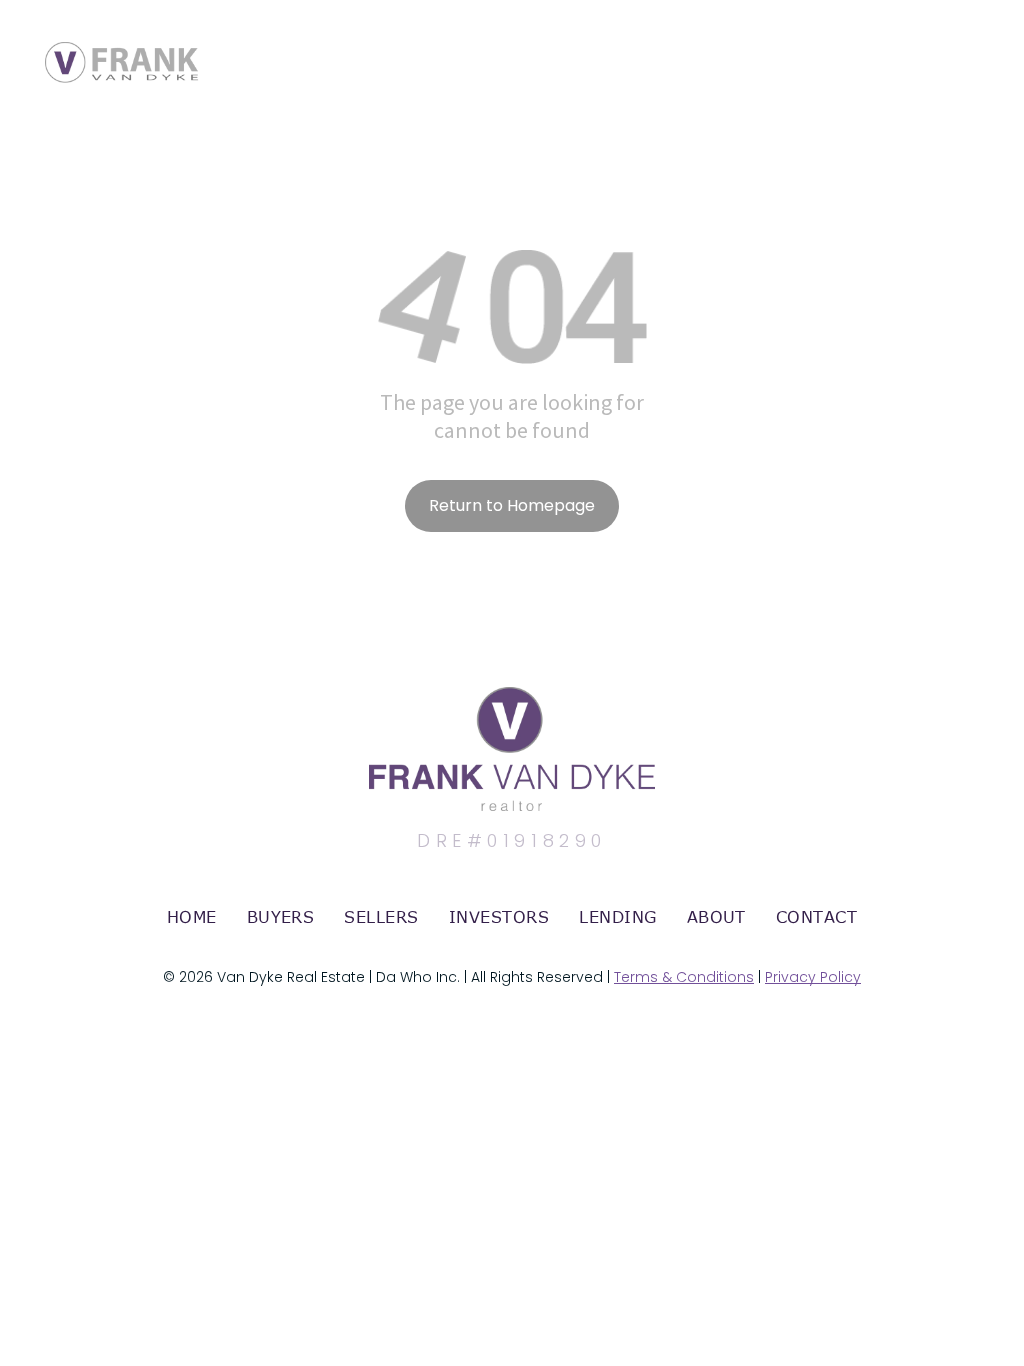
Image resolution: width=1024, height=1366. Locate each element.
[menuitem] (192, 917)
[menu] (980, 43)
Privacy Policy (813, 977)
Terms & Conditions (684, 977)
